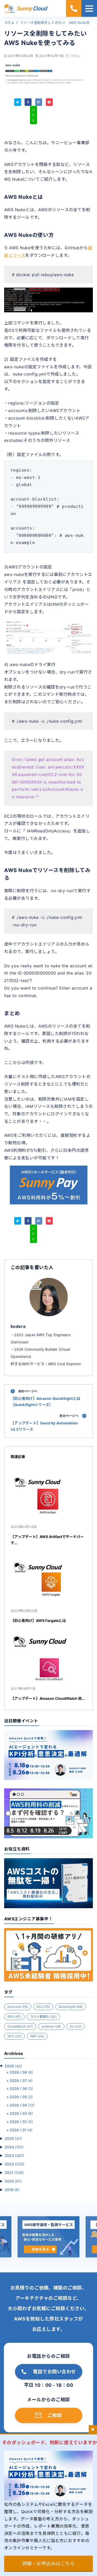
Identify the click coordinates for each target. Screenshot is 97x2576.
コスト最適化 (43, 2017)
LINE (33, 115)
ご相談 (55, 2415)
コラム (75, 56)
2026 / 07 (21, 2080)
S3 (76, 2026)
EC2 (43, 2007)
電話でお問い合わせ (54, 2372)
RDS (14, 2017)
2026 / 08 (21, 2072)
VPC (14, 2036)
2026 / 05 (21, 2097)
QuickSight (71, 2007)
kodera (18, 1326)
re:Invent (18, 2007)
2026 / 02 (21, 2122)
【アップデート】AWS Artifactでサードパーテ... (47, 1540)
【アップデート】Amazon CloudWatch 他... (48, 1698)
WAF (37, 2036)
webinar (51, 2026)
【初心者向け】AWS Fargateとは (38, 1620)
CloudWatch (20, 2026)
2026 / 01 (21, 2130)
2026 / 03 (21, 2113)
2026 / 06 (21, 2088)
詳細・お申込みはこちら (48, 2563)
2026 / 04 (22, 2105)
